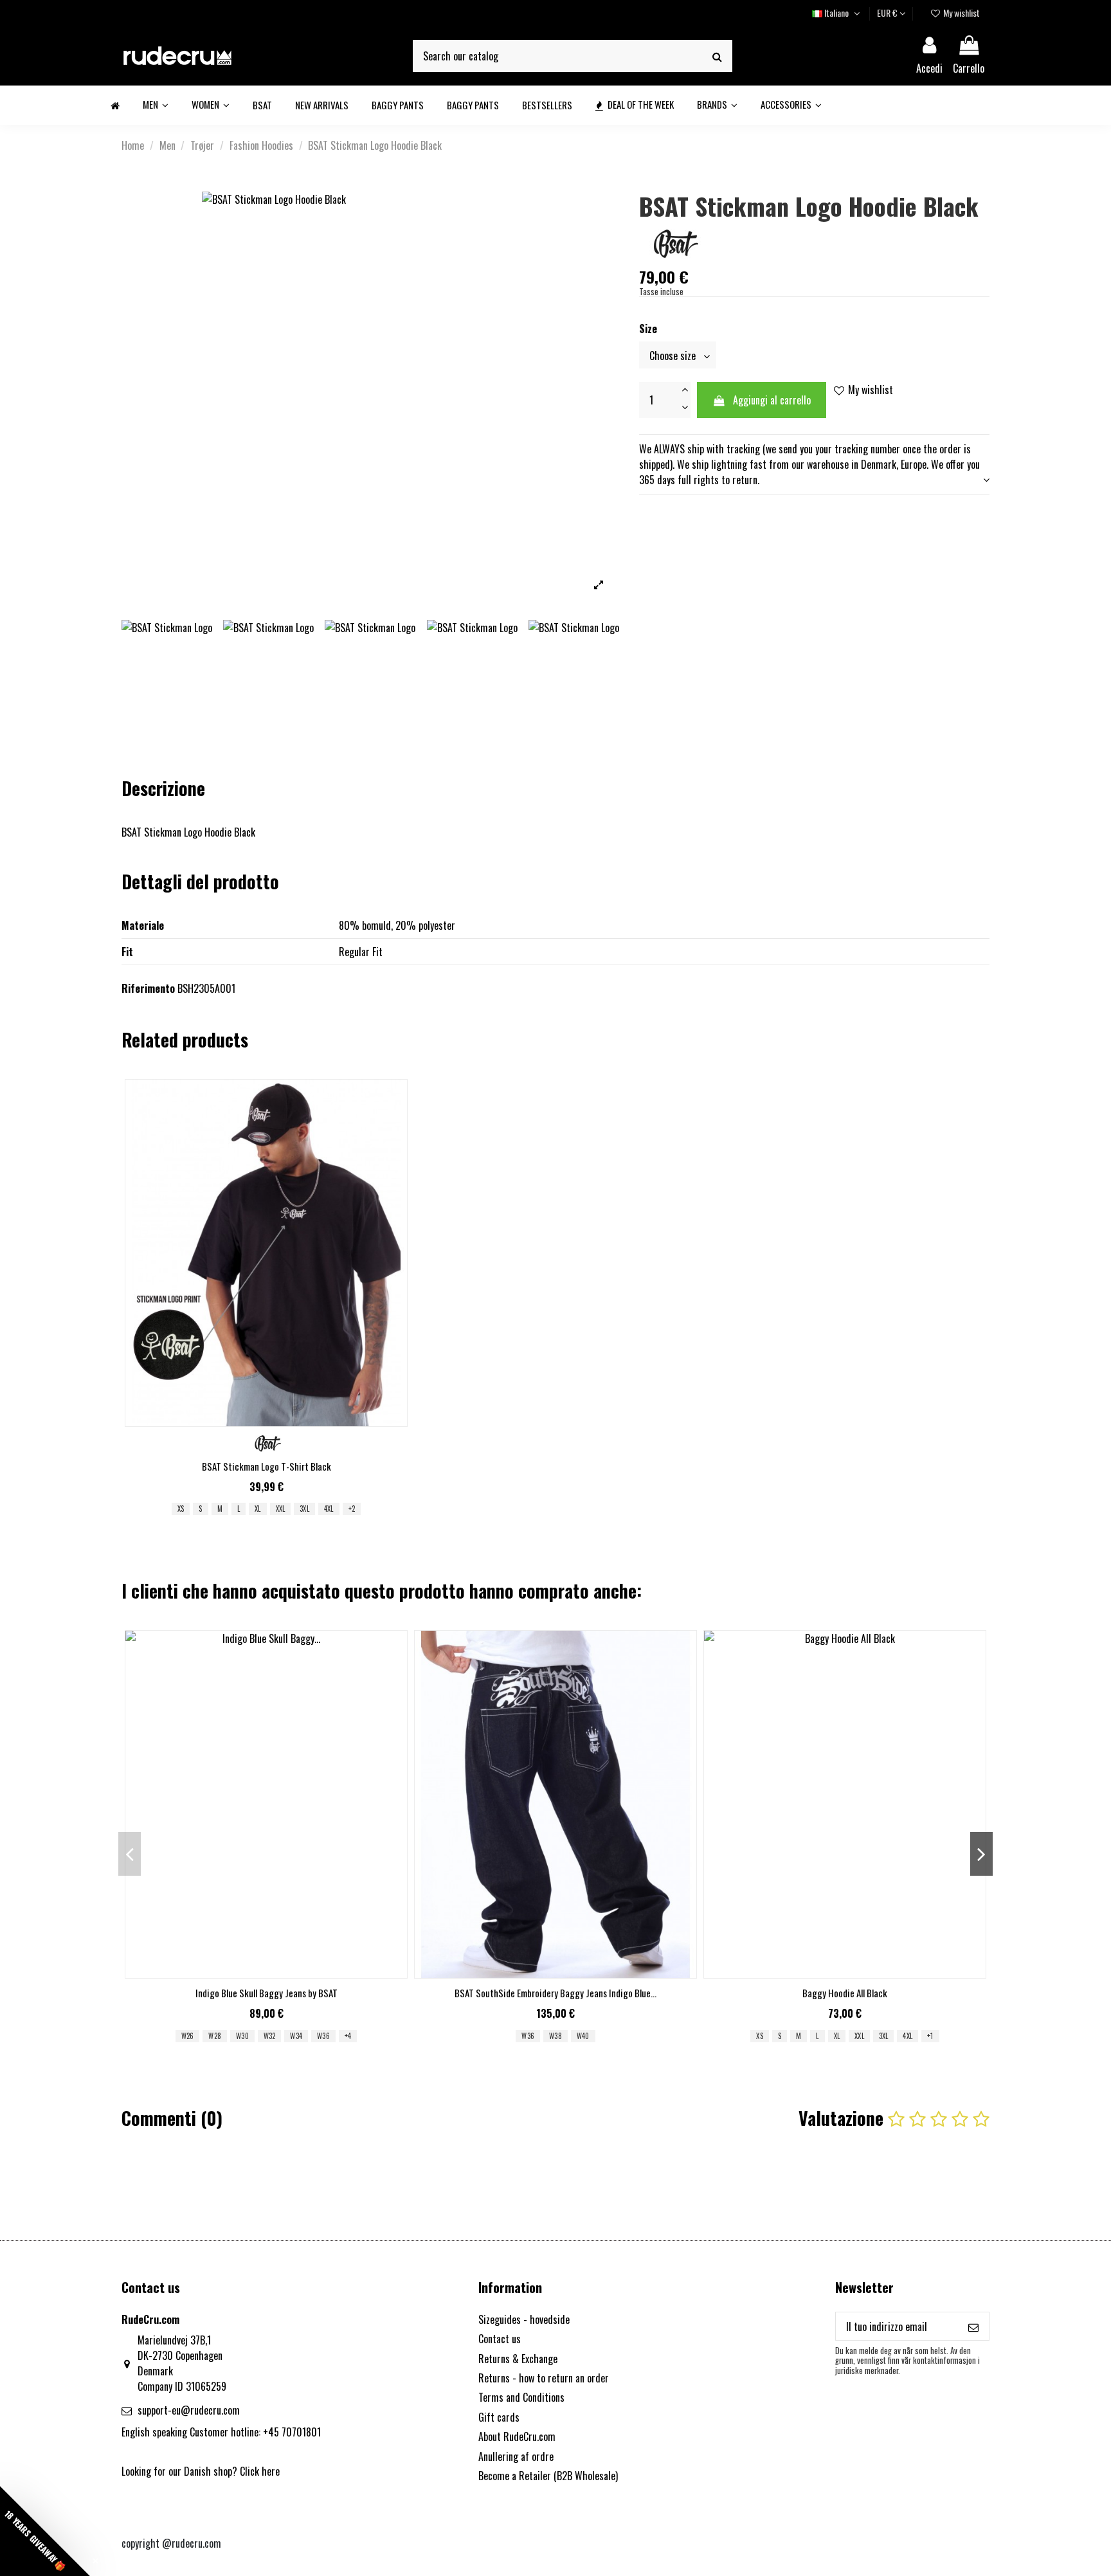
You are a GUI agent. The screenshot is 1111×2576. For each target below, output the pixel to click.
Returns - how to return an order (544, 2378)
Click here (260, 2471)
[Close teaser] (95, 2561)
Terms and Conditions (521, 2397)
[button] (45, 2531)
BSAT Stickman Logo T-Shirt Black (266, 1466)
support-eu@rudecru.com (189, 2410)
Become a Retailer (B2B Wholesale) (548, 2476)
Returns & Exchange (518, 2359)
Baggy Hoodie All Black (845, 1993)
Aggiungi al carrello (772, 400)
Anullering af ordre (516, 2456)
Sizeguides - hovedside (524, 2319)
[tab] (814, 464)
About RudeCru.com (517, 2436)
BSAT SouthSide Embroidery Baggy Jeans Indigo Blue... (555, 1993)
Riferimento (148, 988)
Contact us (500, 2339)
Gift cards (499, 2417)
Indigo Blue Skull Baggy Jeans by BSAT (266, 1993)
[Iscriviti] (973, 2326)
